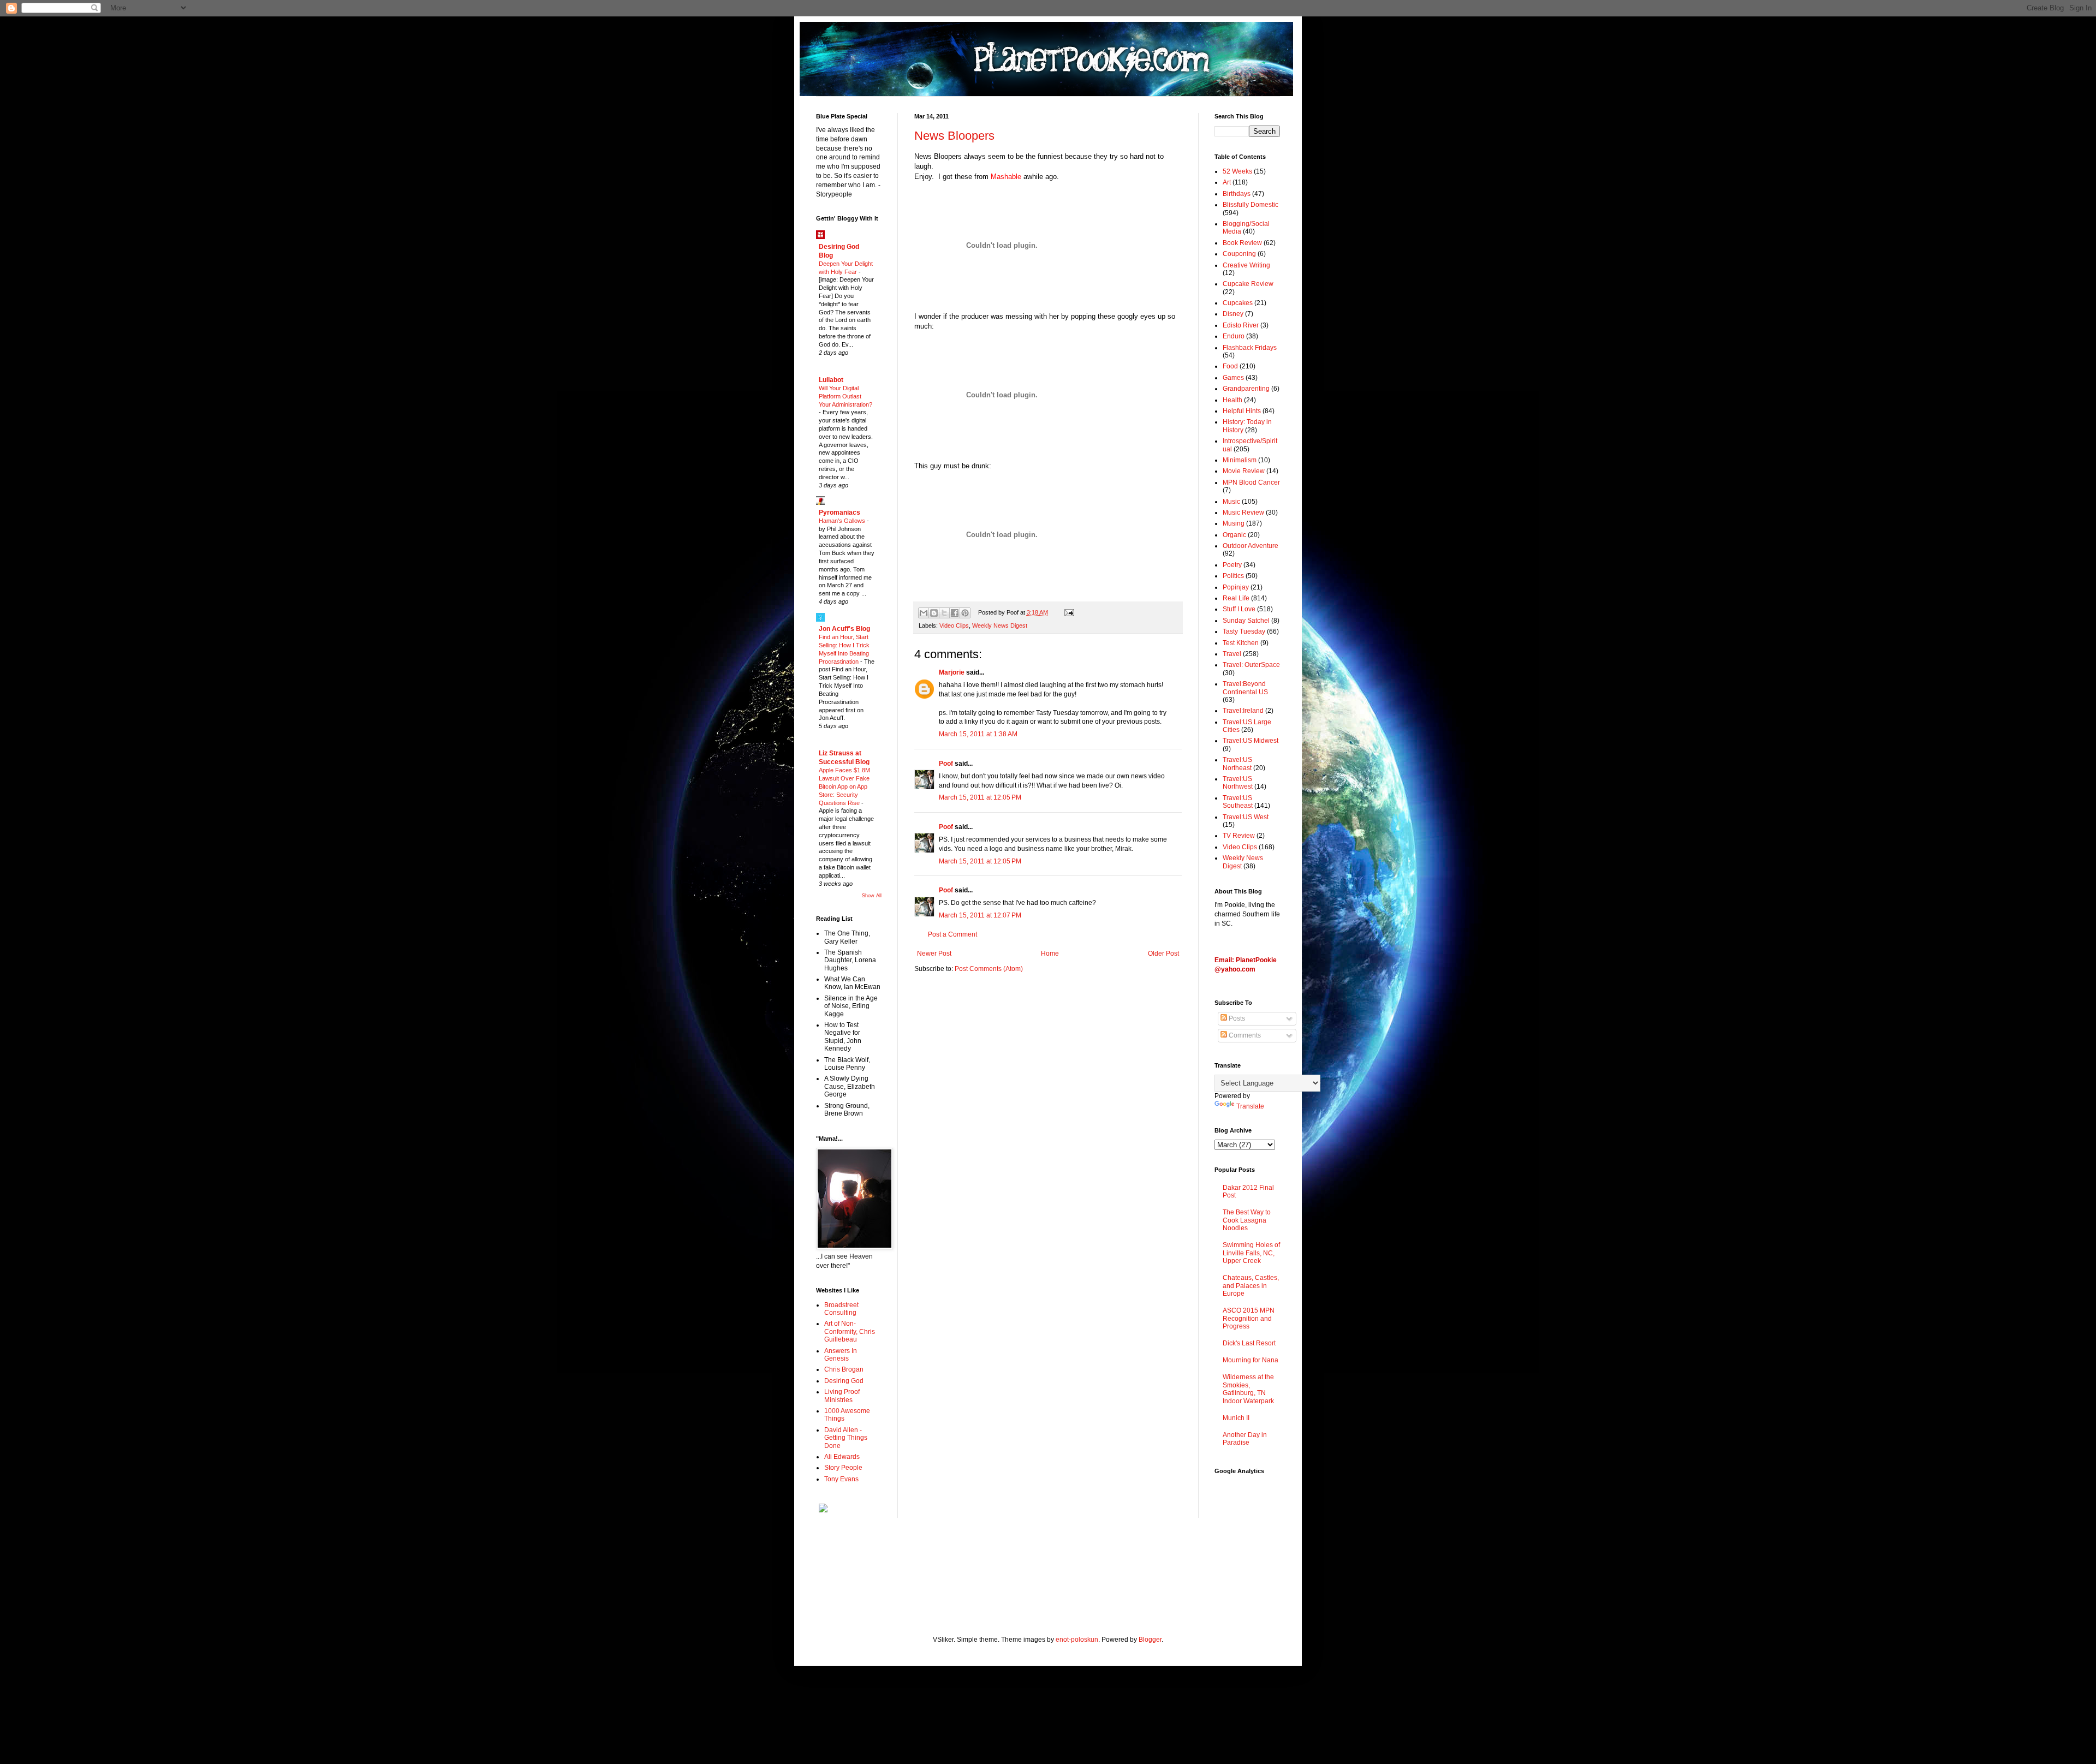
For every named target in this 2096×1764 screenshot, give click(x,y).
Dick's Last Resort (1249, 1343)
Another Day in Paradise (1245, 1439)
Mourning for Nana (1251, 1360)
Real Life (1236, 598)
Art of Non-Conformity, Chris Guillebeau (850, 1331)
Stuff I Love (1239, 609)
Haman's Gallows (843, 521)
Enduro (1234, 336)
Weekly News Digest (1000, 625)
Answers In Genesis (841, 1355)
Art (1227, 182)
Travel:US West (1246, 817)
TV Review (1239, 836)
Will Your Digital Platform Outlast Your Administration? (845, 396)
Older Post (1163, 953)
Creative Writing (1246, 265)
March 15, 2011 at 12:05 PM (980, 797)
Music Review (1243, 512)
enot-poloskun (1077, 1640)
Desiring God (844, 1381)
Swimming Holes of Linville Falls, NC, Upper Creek (1251, 1253)
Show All (872, 896)
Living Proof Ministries (842, 1396)
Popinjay (1236, 587)
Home (1050, 953)
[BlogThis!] (934, 613)
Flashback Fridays (1250, 348)
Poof (946, 764)
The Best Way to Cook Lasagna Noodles (1247, 1220)
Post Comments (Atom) (989, 969)
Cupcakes (1238, 303)
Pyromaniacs (839, 512)
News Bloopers (954, 136)
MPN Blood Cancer (1251, 482)
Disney (1233, 314)
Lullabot (831, 380)
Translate (1250, 1106)
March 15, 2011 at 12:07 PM (980, 915)
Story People (843, 1468)
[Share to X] (944, 613)
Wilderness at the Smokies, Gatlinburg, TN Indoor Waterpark (1248, 1389)
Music (1231, 502)
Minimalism (1240, 460)
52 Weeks (1237, 171)
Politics (1233, 576)
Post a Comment (952, 934)
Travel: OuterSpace (1251, 665)
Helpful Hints (1242, 411)
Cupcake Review (1248, 284)
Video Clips (954, 625)
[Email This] (924, 613)
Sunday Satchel (1246, 621)
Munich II (1236, 1418)
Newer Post (934, 953)
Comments (1244, 1035)
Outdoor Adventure (1251, 546)
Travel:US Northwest (1238, 783)
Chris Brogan (844, 1369)
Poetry (1232, 565)
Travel (1232, 654)
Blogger (1150, 1640)
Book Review (1242, 243)
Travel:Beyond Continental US (1245, 688)
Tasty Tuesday (1244, 631)
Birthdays (1237, 194)
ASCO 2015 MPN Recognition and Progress (1249, 1318)
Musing (1234, 523)
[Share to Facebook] (955, 613)
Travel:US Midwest (1251, 741)
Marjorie (952, 672)
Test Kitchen (1241, 643)
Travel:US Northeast (1237, 764)
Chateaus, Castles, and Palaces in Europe (1251, 1286)
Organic (1234, 535)
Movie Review (1244, 471)
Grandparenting (1246, 389)
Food (1230, 366)
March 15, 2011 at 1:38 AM (978, 734)
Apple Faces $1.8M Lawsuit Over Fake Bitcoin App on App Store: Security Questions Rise (844, 786)
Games (1233, 378)
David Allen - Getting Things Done (846, 1438)
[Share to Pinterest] (965, 613)
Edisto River (1241, 325)
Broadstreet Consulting (841, 1309)
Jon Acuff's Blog (844, 629)
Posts (1236, 1018)
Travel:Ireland (1243, 711)
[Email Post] (1067, 612)
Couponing (1239, 254)
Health (1232, 400)
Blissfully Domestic (1251, 205)
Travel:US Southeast (1238, 802)
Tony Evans (841, 1479)
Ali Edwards (842, 1457)
